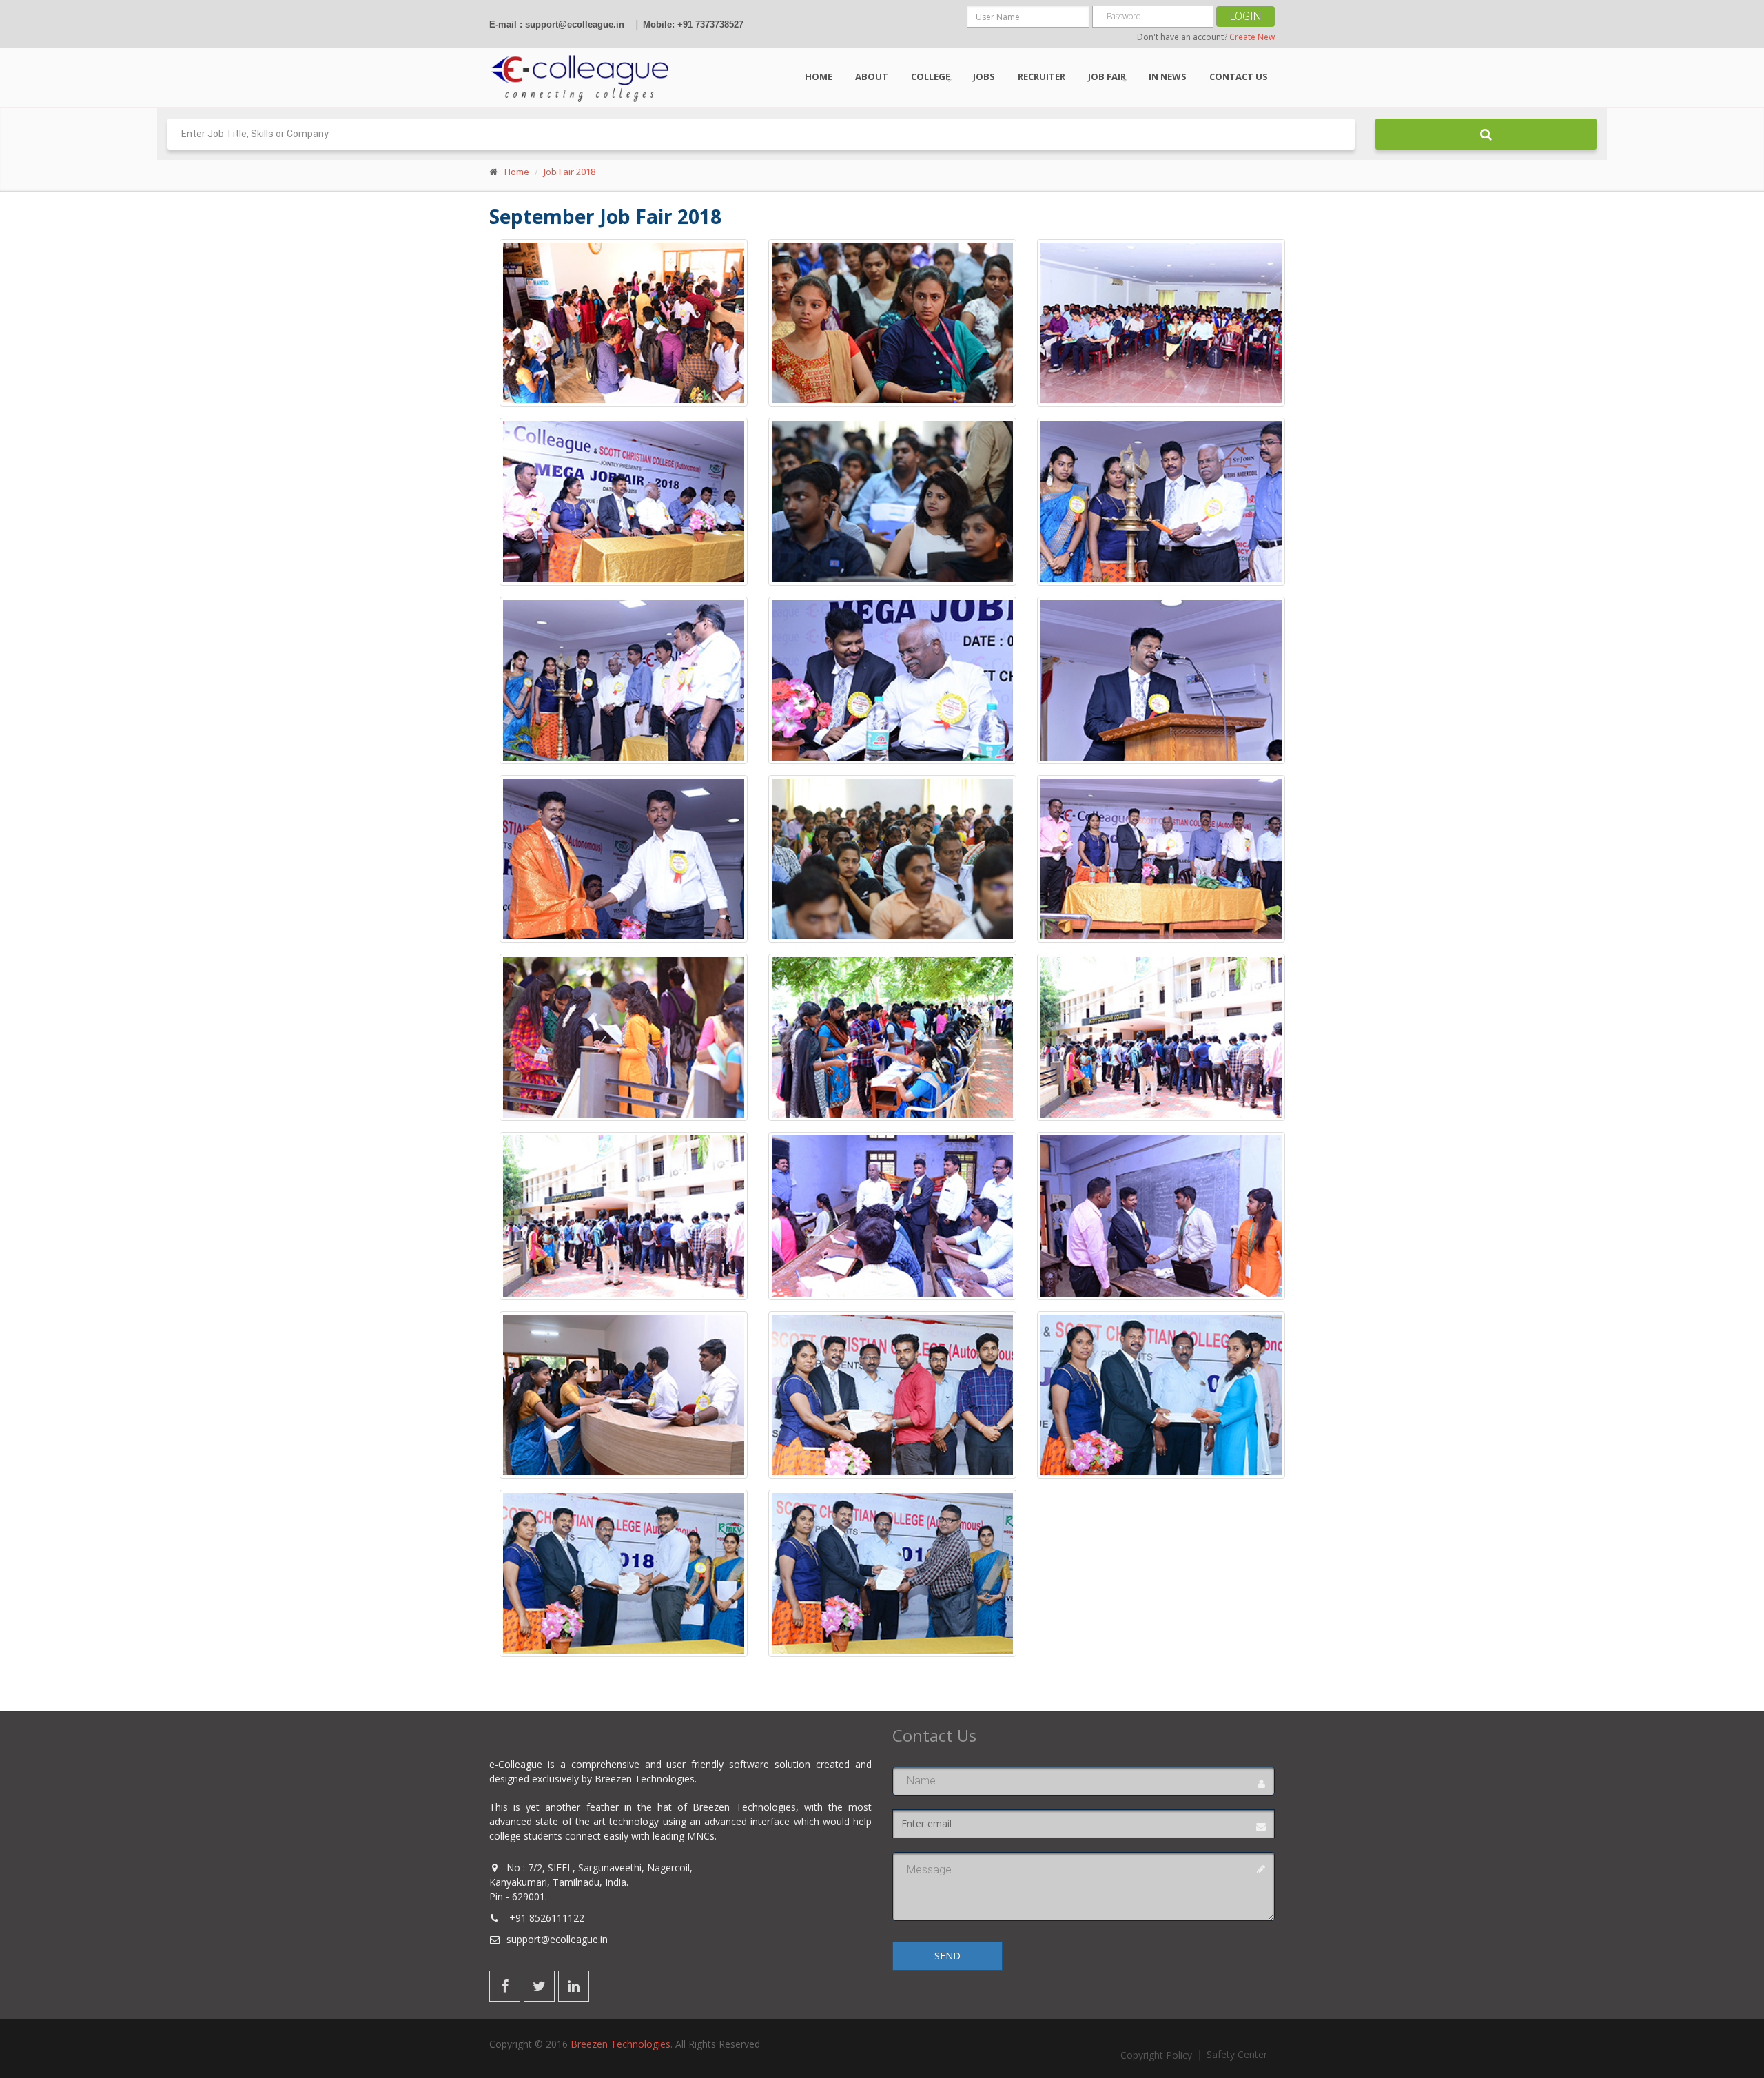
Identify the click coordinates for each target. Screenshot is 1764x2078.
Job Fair (1107, 76)
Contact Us (1239, 76)
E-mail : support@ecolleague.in (557, 24)
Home (819, 76)
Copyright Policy (1156, 2055)
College (931, 76)
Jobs (984, 76)
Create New (1252, 37)
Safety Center (1237, 2055)
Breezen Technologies (621, 2044)
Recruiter (1042, 76)
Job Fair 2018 (570, 172)
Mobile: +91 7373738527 (693, 24)
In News (1168, 76)
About (872, 76)
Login (1245, 16)
